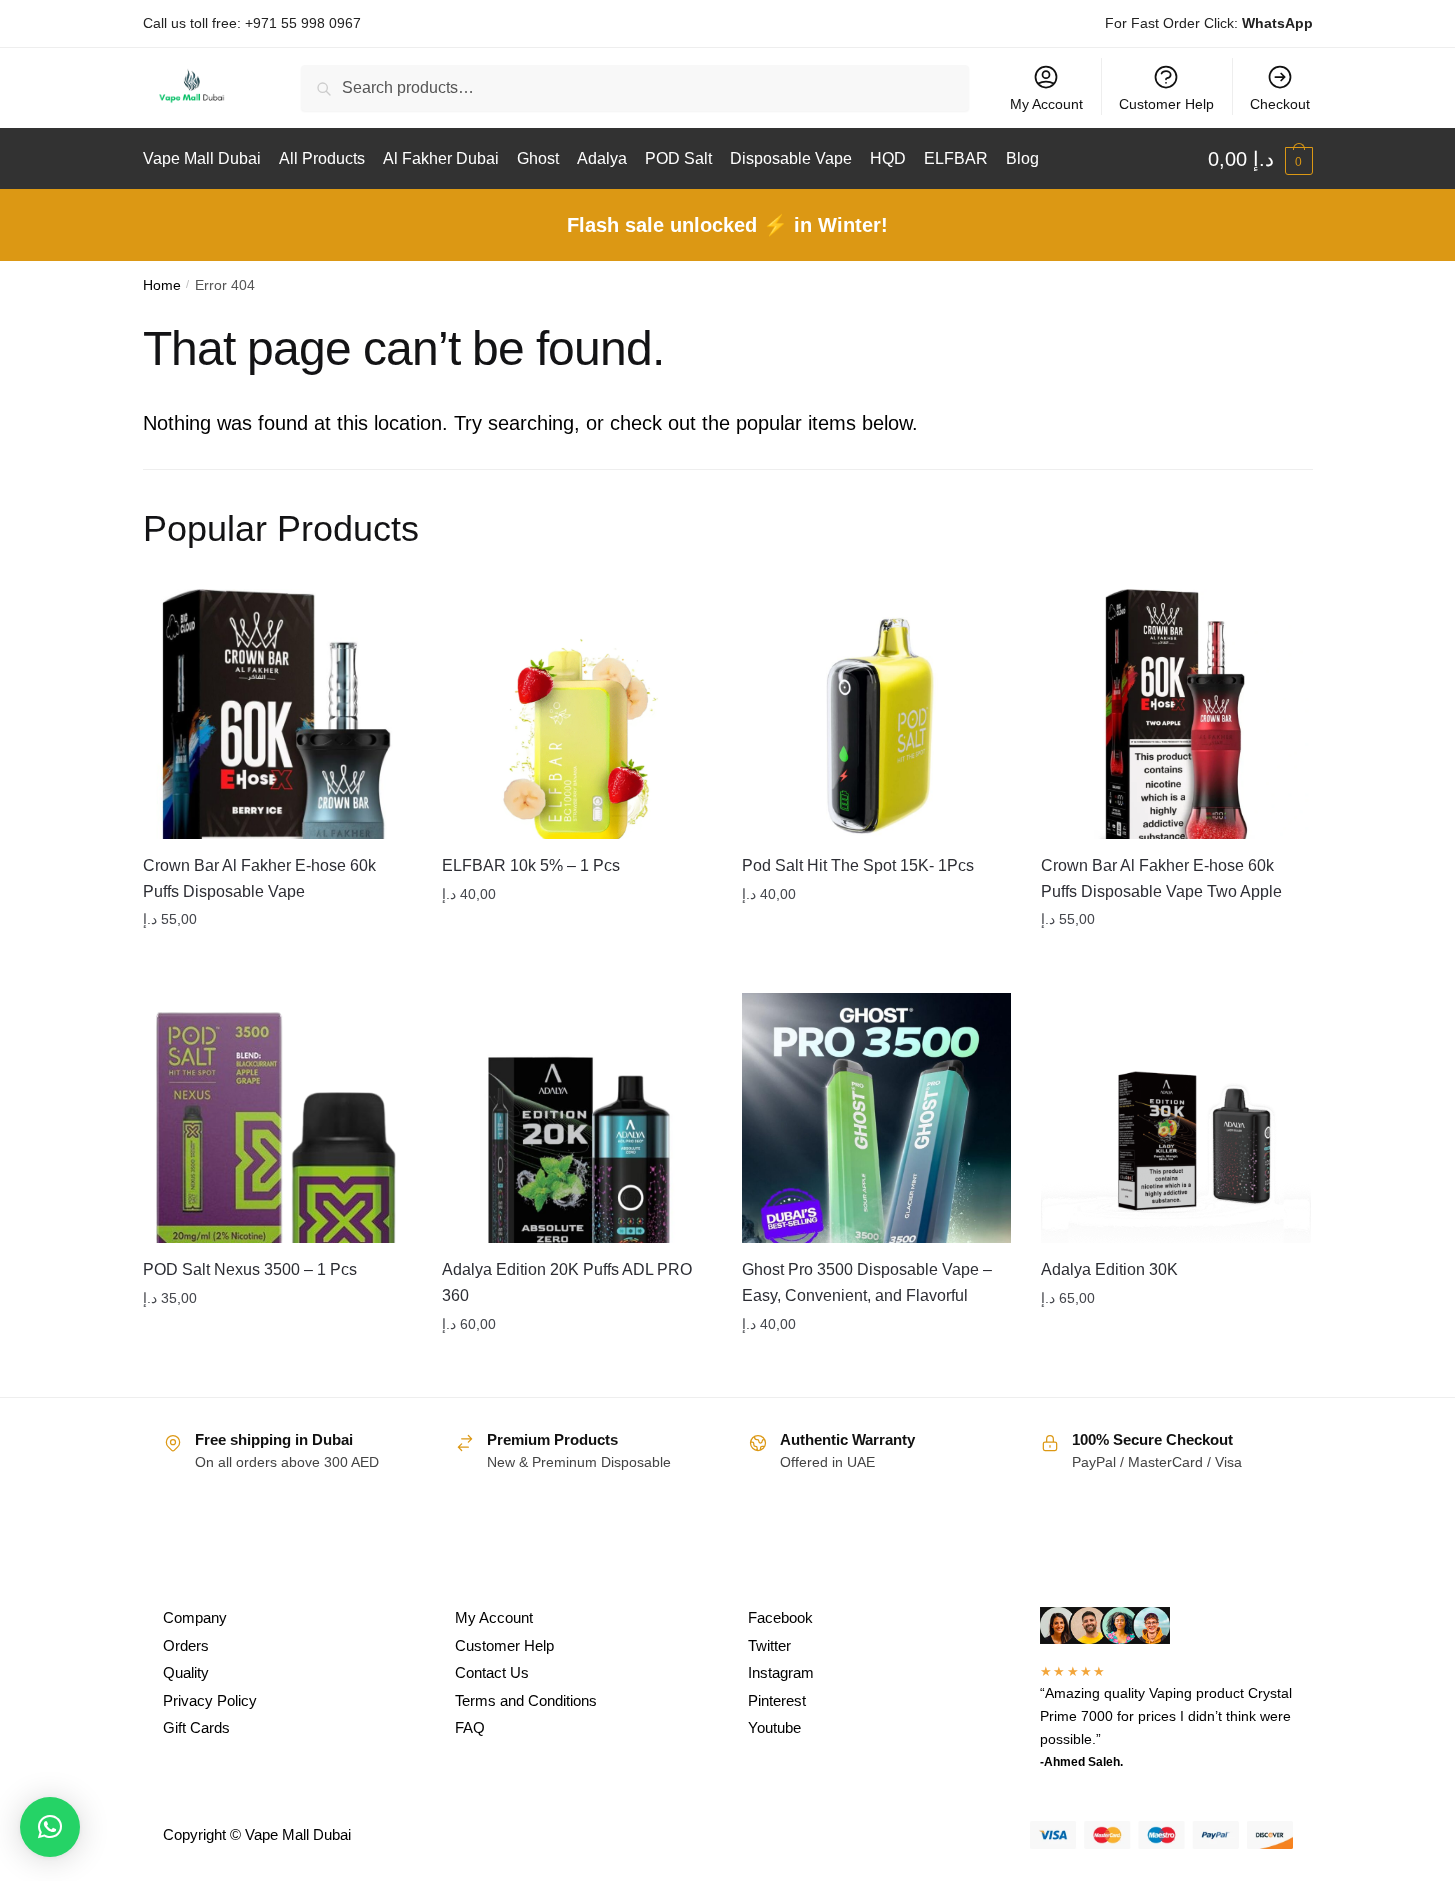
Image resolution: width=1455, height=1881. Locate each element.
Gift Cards (196, 1727)
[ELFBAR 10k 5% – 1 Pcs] (577, 714)
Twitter (769, 1645)
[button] (50, 1827)
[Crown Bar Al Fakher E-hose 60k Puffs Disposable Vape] (278, 714)
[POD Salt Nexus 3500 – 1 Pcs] (278, 1118)
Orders (186, 1645)
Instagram (781, 1672)
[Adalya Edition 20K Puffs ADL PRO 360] (577, 1118)
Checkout (1280, 104)
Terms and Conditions (526, 1700)
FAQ (470, 1727)
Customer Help (1166, 104)
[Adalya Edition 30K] (1176, 1118)
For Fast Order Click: (1209, 23)
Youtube (774, 1727)
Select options (277, 960)
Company (195, 1617)
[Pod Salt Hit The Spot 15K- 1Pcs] (877, 714)
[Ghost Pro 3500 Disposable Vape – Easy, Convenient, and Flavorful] (877, 1118)
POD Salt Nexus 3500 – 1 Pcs (250, 1269)
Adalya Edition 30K (1109, 1269)
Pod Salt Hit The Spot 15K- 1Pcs (858, 865)
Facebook (780, 1617)
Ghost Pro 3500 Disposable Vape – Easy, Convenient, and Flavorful (867, 1282)
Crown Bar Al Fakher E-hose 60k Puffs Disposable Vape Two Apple (1161, 878)
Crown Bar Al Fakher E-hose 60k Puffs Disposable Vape (259, 878)
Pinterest (777, 1700)
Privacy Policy (210, 1700)
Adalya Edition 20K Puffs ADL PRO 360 (567, 1282)
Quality (186, 1672)
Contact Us (492, 1672)
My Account (1046, 104)
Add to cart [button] (1176, 960)
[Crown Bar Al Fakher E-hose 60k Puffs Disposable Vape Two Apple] (1176, 714)
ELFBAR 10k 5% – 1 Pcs (531, 865)
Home (162, 285)
